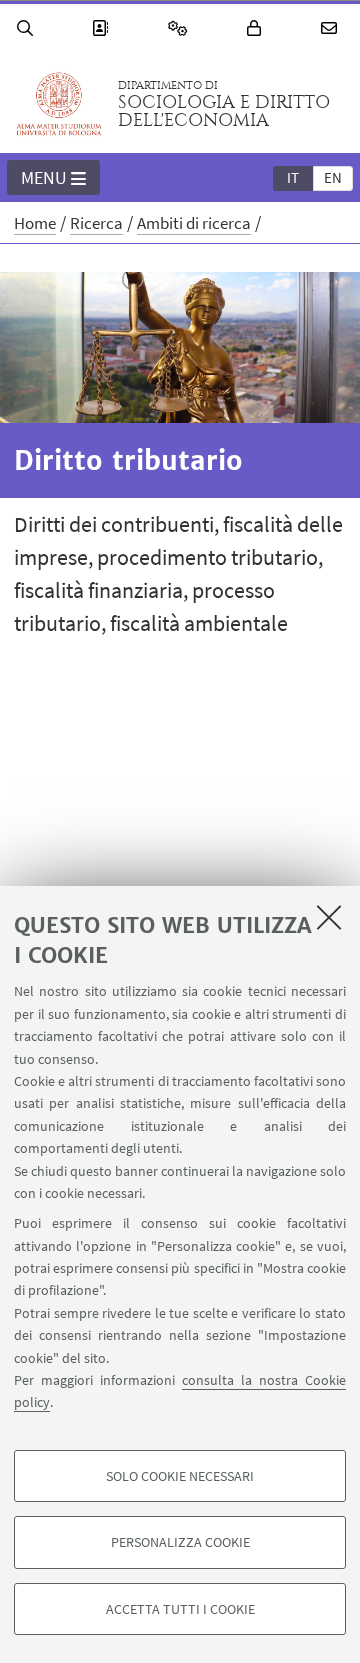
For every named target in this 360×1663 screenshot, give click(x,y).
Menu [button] (44, 177)
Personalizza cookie (180, 1542)
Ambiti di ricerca (194, 223)
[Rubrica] (103, 28)
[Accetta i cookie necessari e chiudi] (329, 917)
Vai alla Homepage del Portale (59, 104)
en (333, 177)
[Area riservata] (257, 28)
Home (35, 223)
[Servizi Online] (181, 28)
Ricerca (96, 223)
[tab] (293, 177)
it (293, 177)
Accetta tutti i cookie (180, 1609)
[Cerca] (28, 28)
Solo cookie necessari (180, 1476)
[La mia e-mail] (332, 28)
